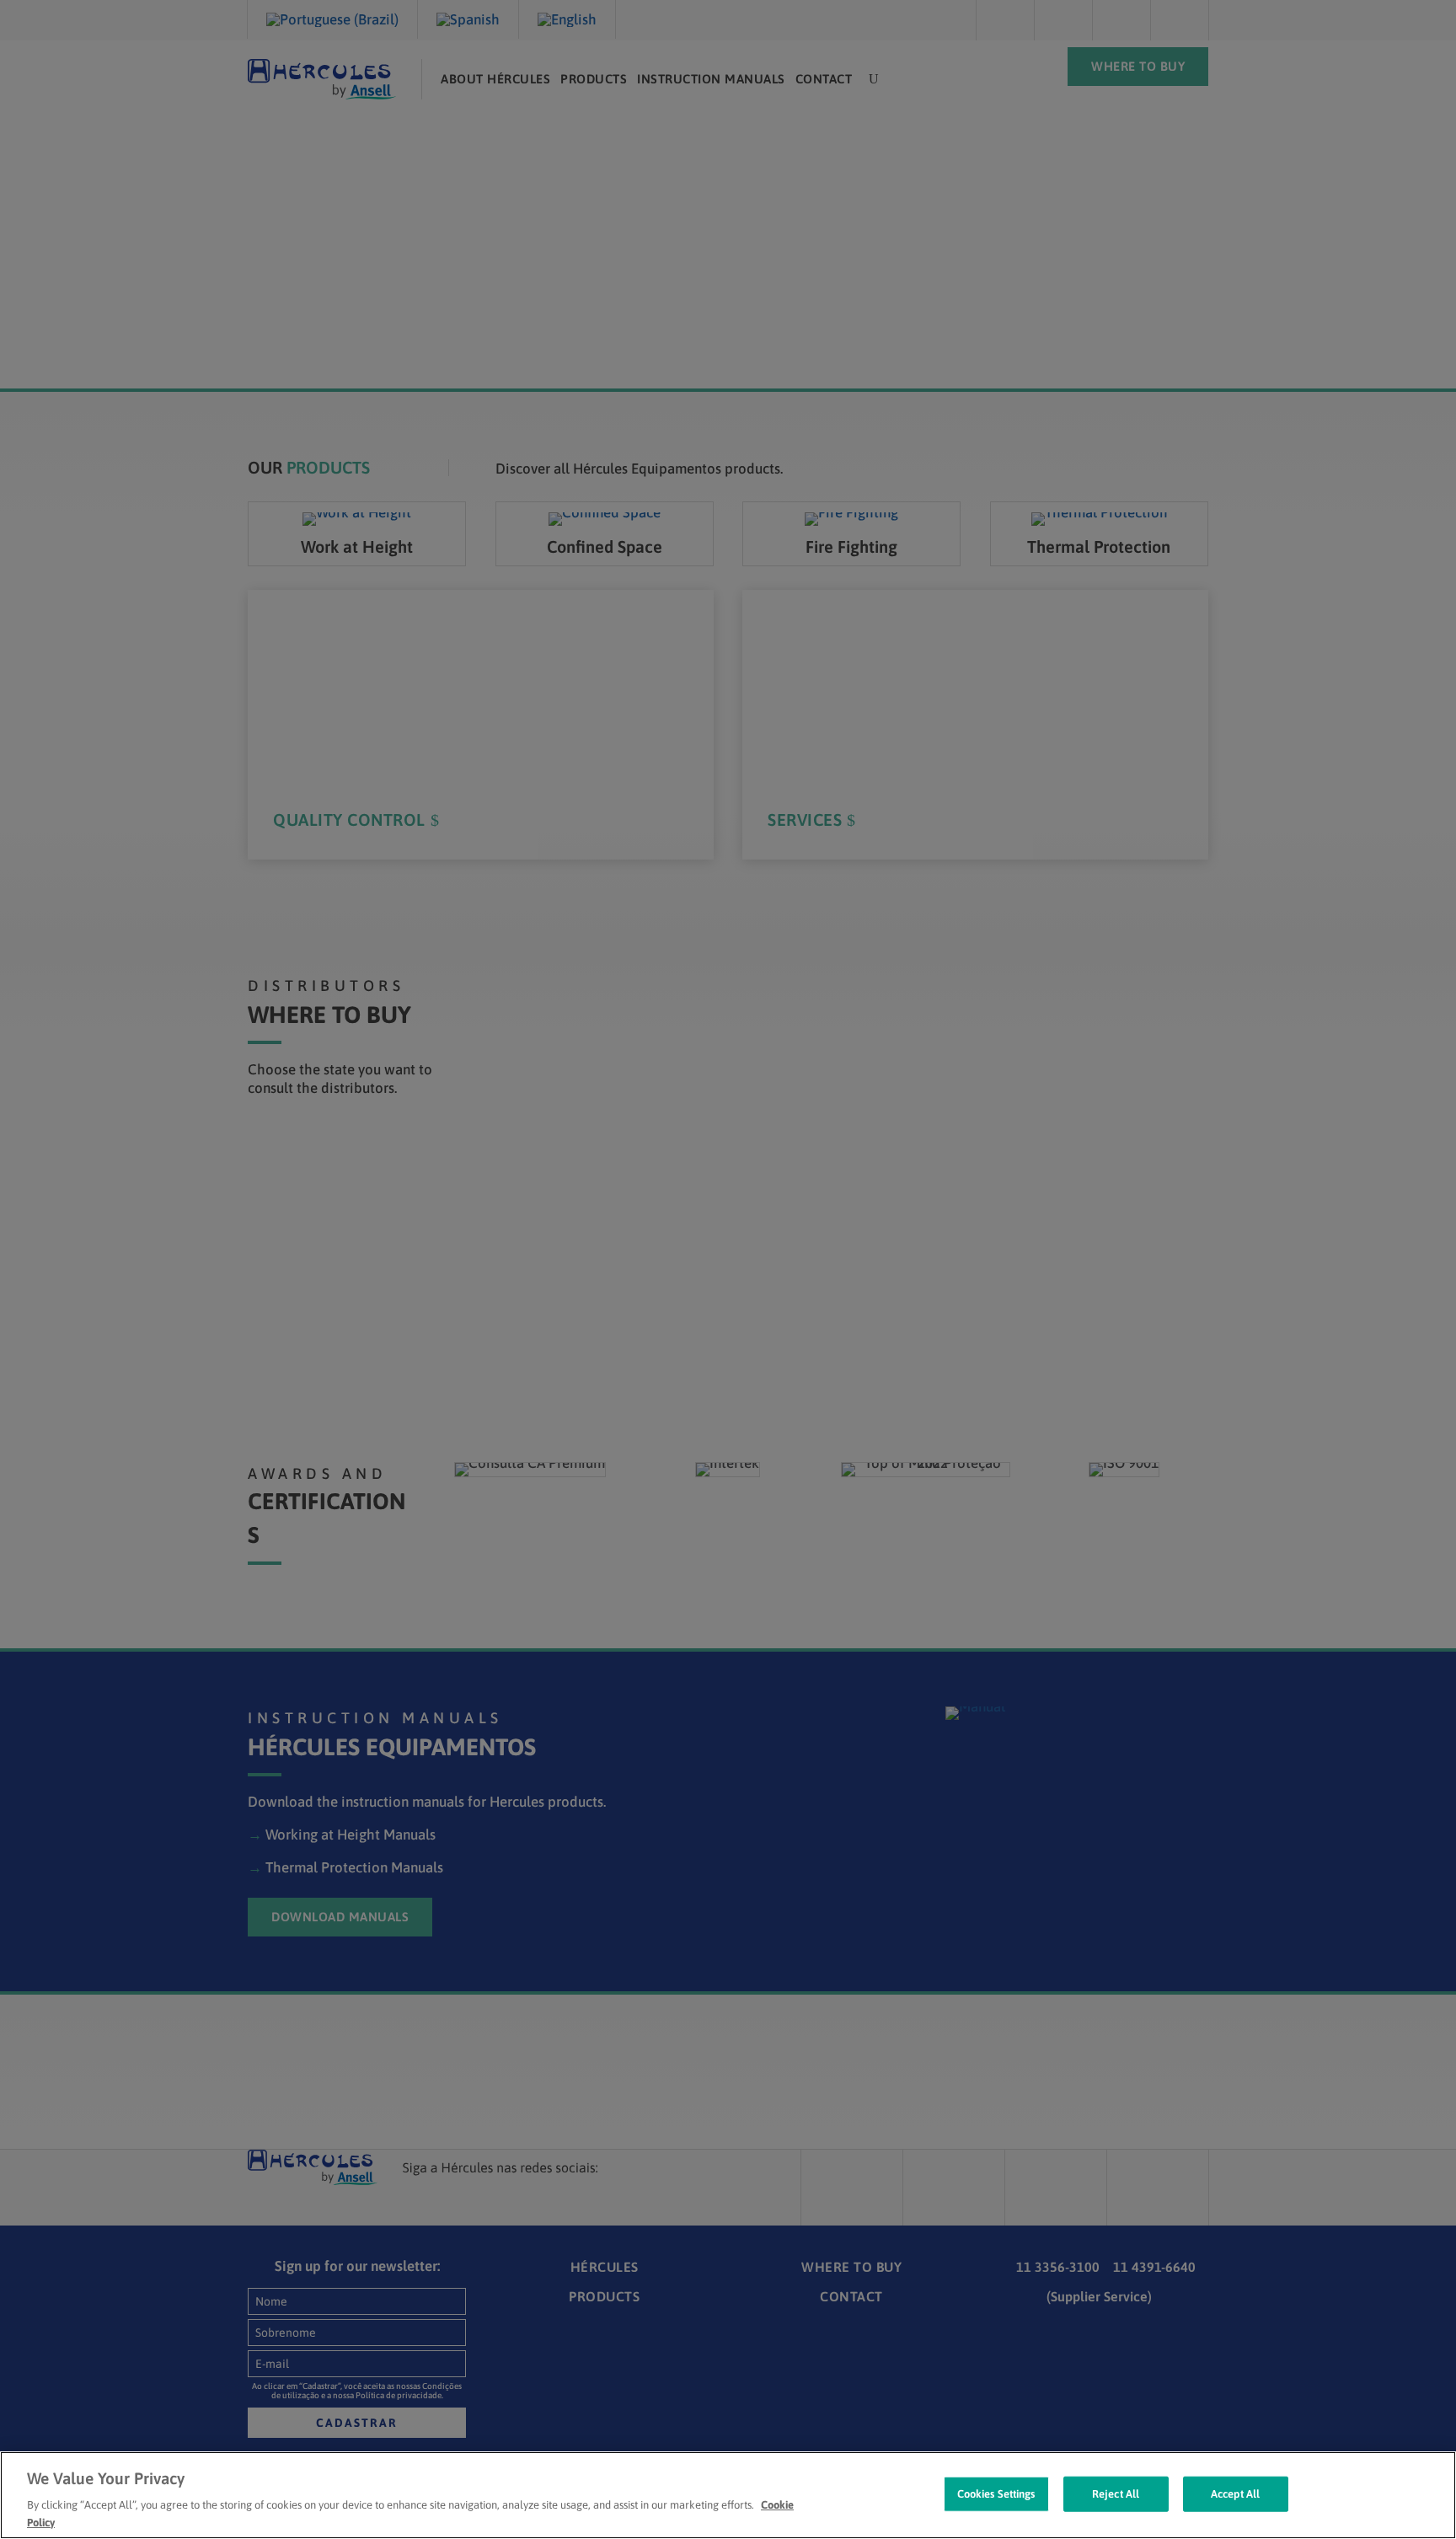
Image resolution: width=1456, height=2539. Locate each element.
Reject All (1116, 2494)
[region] (728, 2495)
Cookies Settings (996, 2494)
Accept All (1235, 2494)
